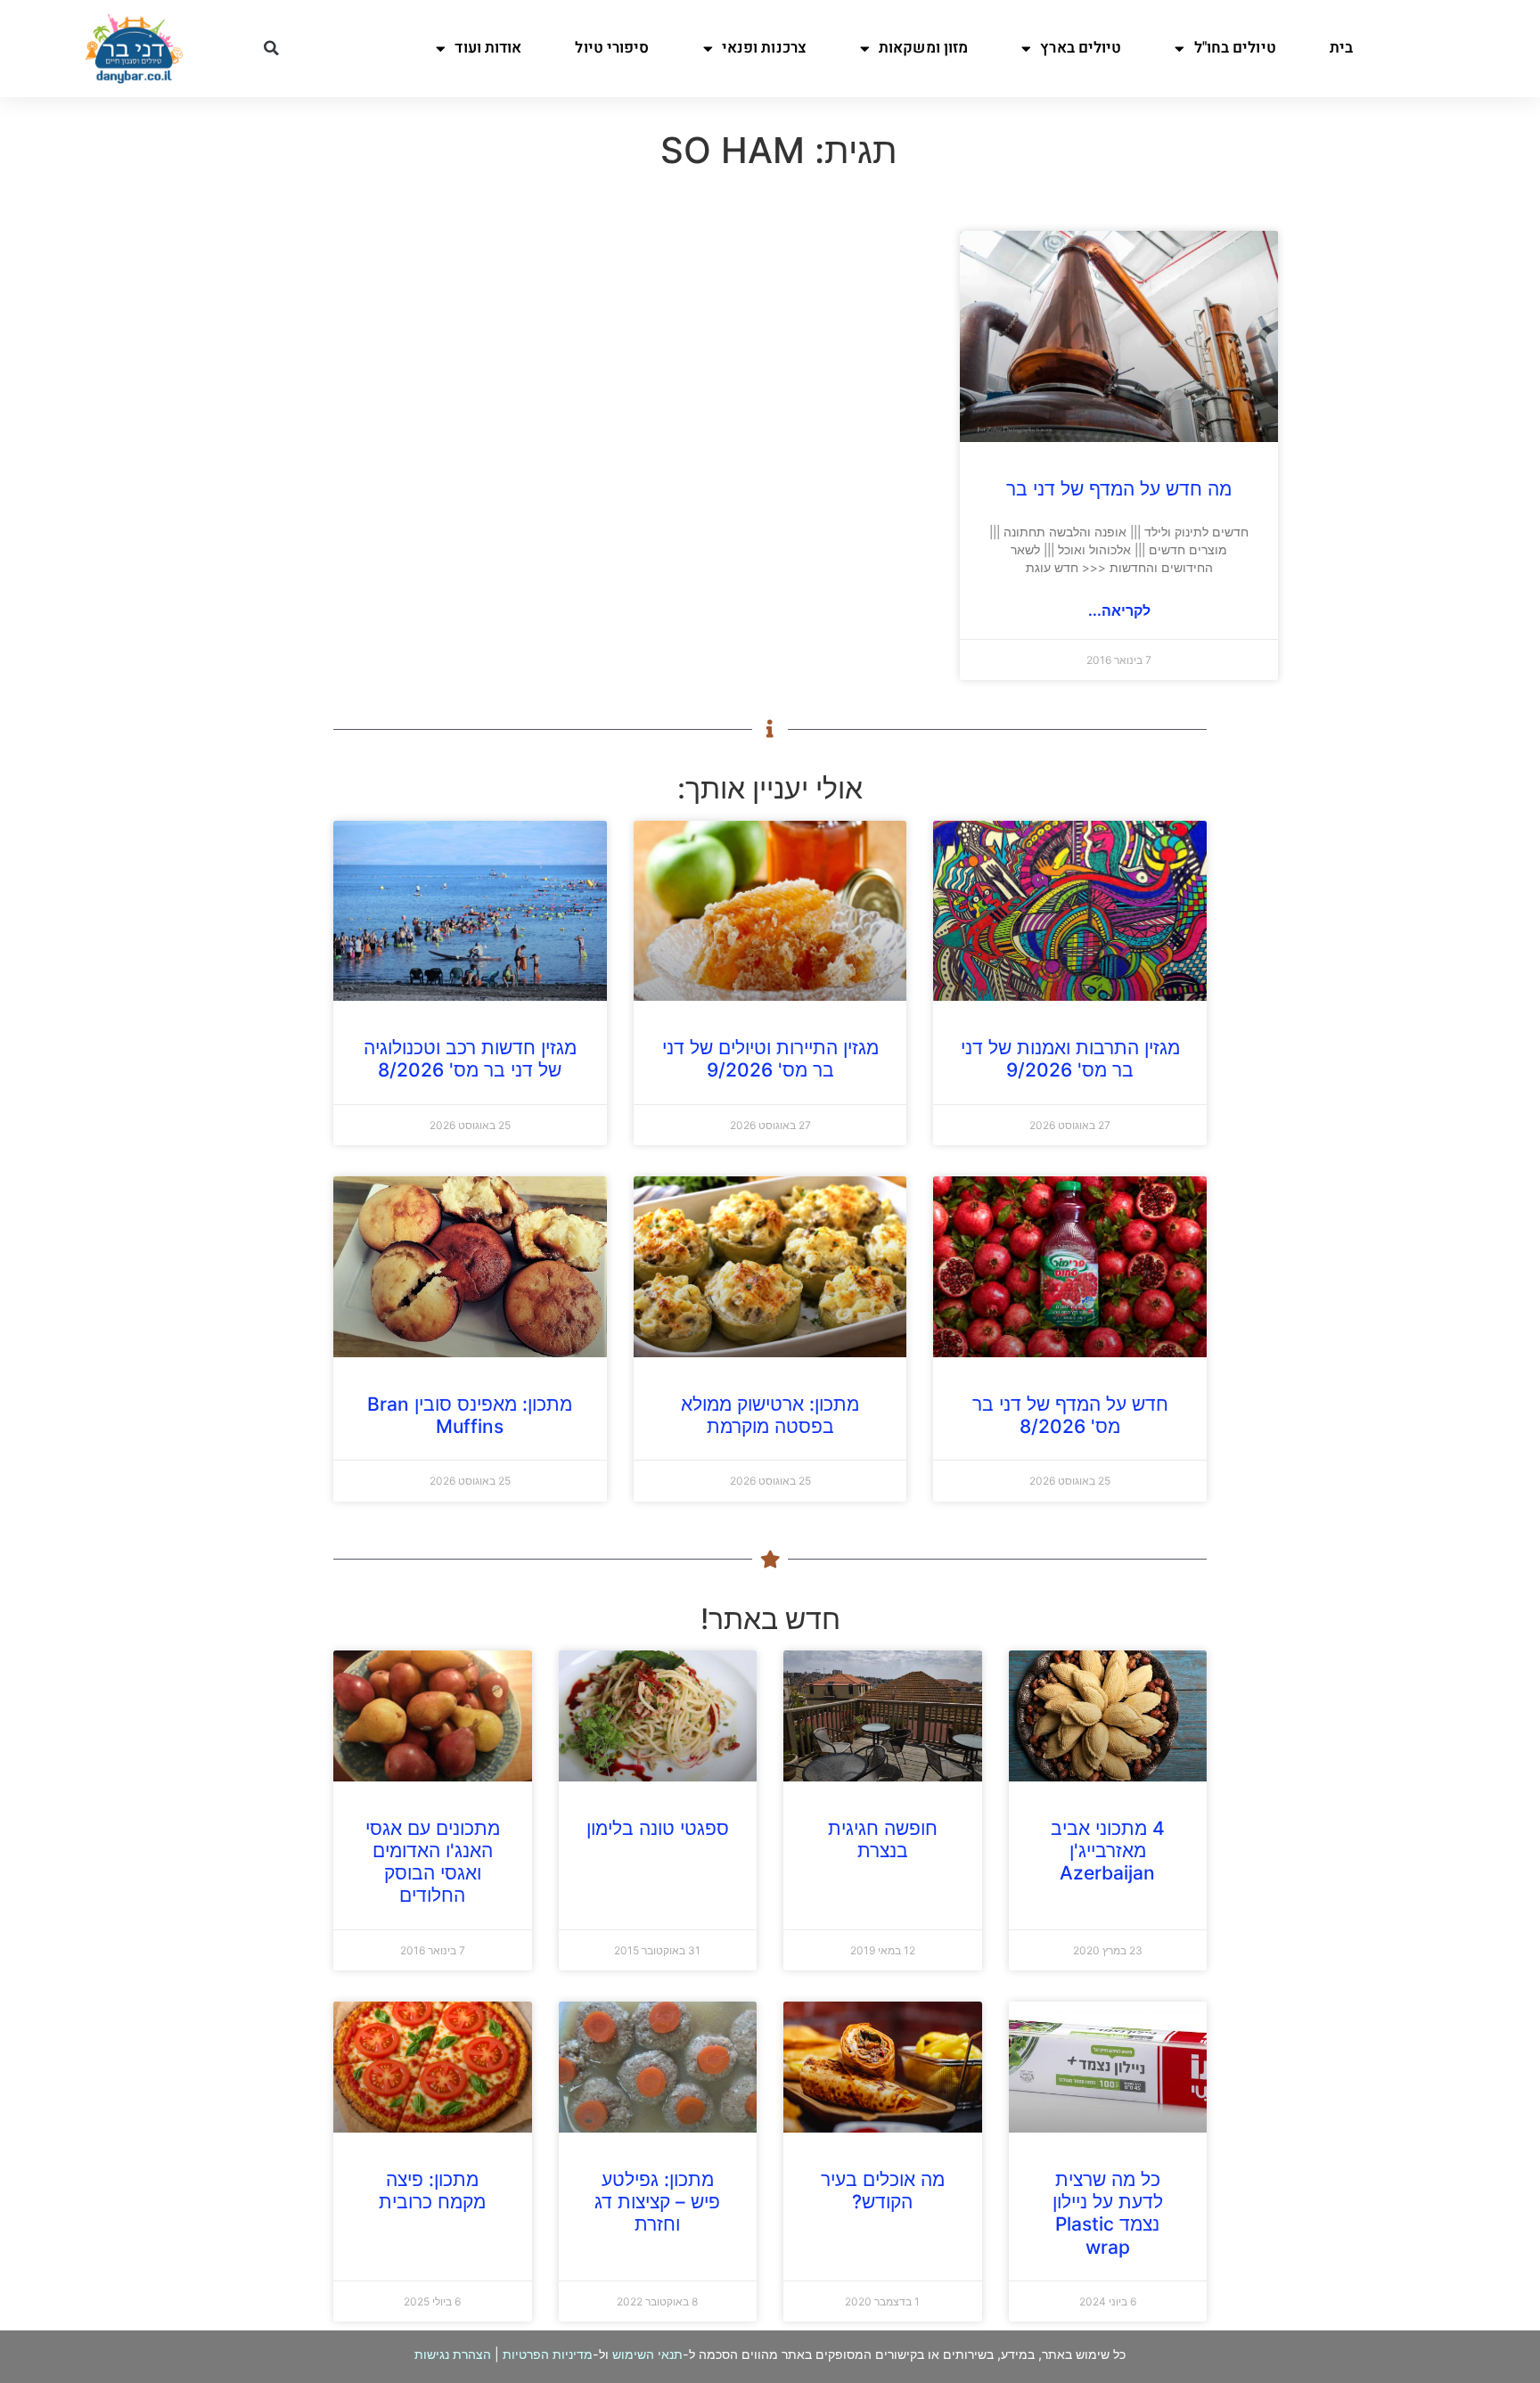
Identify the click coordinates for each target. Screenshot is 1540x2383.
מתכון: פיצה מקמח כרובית (432, 2191)
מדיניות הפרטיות (548, 2354)
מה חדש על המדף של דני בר (1119, 489)
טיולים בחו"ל (1235, 48)
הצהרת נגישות (453, 2354)
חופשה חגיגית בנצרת (883, 1839)
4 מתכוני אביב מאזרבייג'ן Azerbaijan (1108, 1851)
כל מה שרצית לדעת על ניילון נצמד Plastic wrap (1108, 2213)
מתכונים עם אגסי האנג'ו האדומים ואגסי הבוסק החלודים (433, 1862)
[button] (271, 48)
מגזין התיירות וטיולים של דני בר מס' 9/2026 (770, 1059)
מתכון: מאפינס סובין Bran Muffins (470, 1415)
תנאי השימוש (647, 2354)
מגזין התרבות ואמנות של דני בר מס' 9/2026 (1070, 1059)
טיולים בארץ (1081, 48)
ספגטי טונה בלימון (658, 1828)
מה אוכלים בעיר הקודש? (883, 2191)
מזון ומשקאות (923, 48)
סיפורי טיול (612, 48)
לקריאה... (1119, 610)
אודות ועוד (488, 48)
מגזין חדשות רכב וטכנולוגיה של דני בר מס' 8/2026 (470, 1059)
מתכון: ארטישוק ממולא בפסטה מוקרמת (770, 1415)
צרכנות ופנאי (764, 48)
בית (1341, 48)
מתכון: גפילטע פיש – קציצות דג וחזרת (657, 2202)
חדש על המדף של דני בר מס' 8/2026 (1070, 1415)
